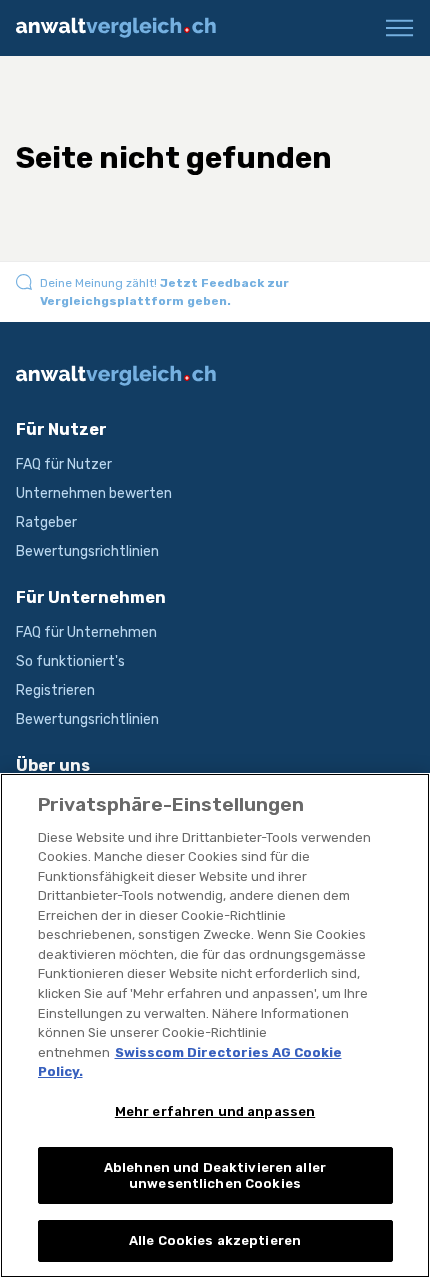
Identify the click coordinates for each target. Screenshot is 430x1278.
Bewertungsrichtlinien (87, 551)
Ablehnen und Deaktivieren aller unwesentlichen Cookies (215, 1175)
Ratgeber (46, 522)
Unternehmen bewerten (94, 493)
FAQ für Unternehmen (86, 632)
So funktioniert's (70, 661)
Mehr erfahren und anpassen (215, 1111)
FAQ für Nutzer (64, 464)
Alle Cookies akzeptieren (215, 1240)
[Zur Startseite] (123, 28)
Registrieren (55, 690)
